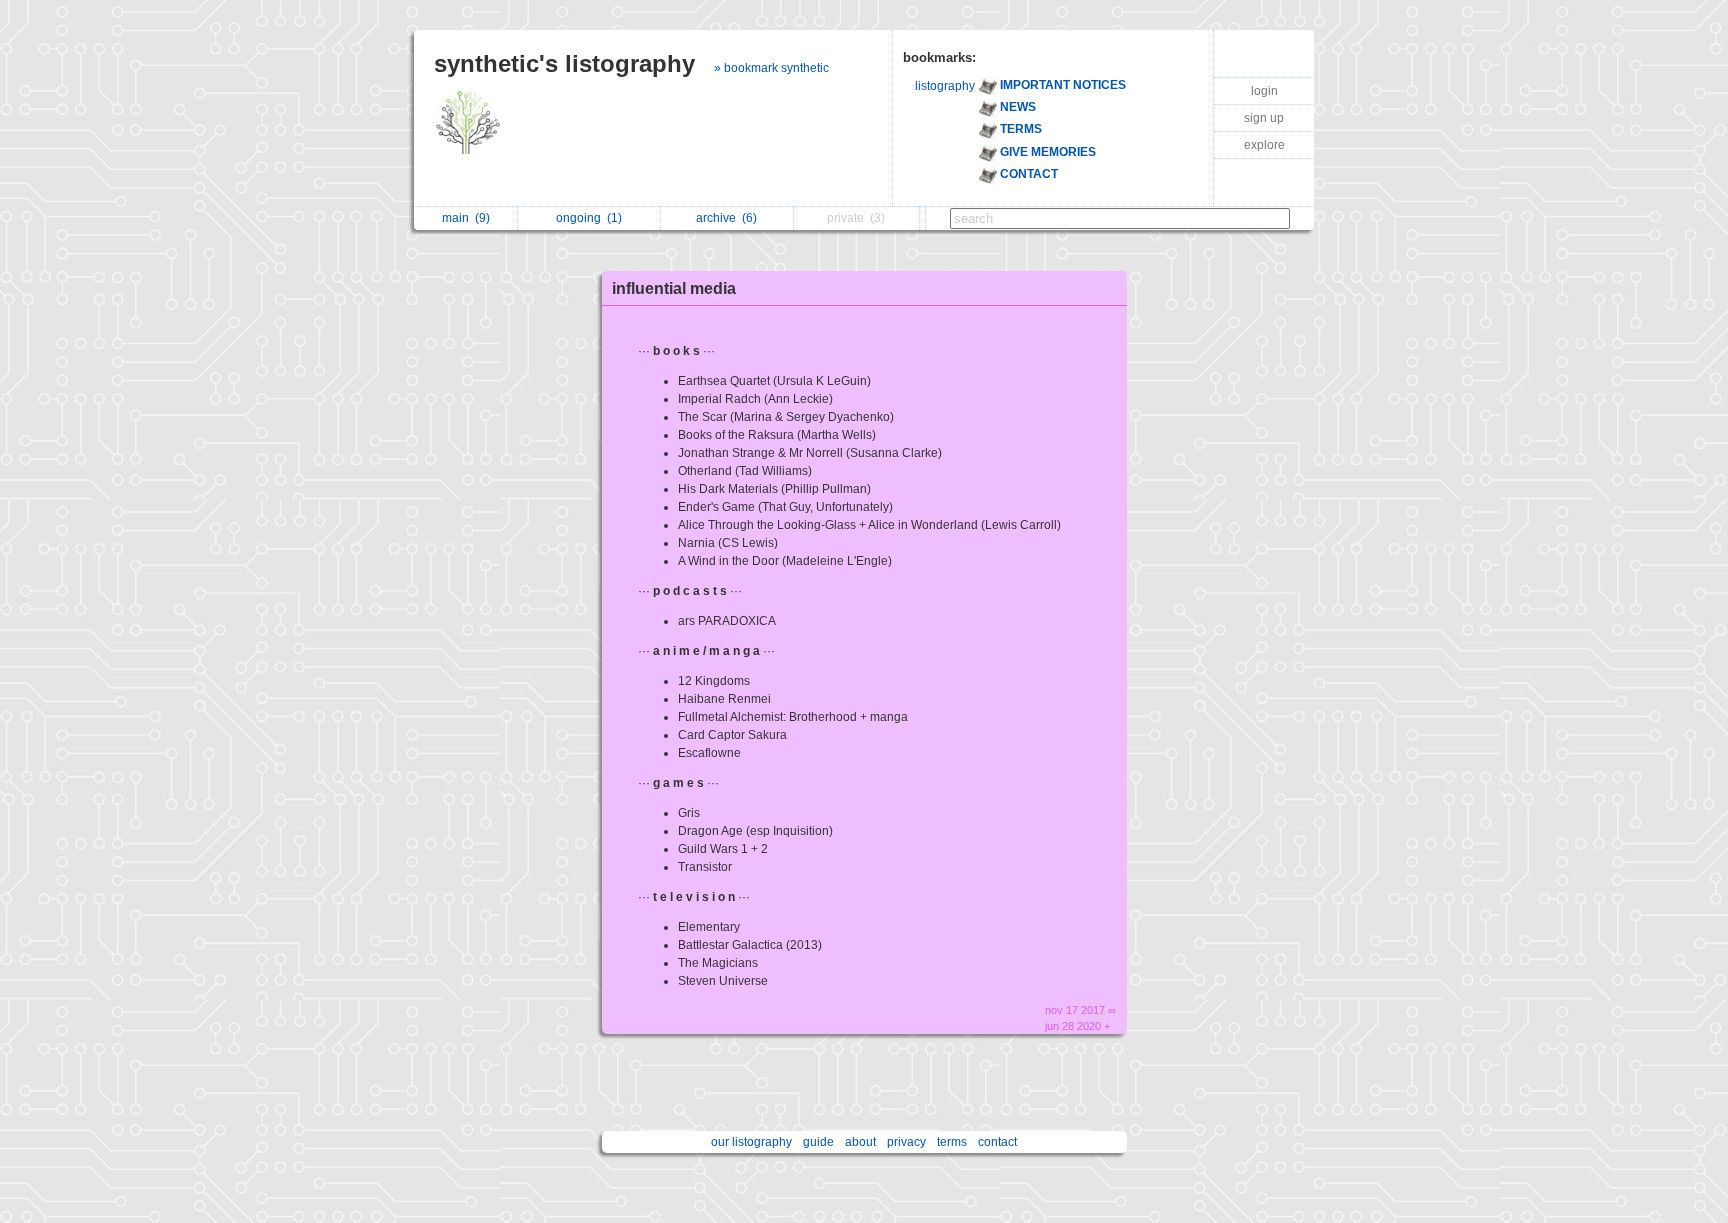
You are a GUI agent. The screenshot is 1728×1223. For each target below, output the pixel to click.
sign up (1264, 118)
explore (1264, 145)
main (466, 218)
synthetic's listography (564, 63)
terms (952, 1142)
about (860, 1142)
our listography (751, 1142)
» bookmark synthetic (771, 68)
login (1264, 91)
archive (726, 218)
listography (945, 86)
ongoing (589, 218)
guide (818, 1142)
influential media (674, 288)
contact (997, 1142)
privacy (906, 1142)
